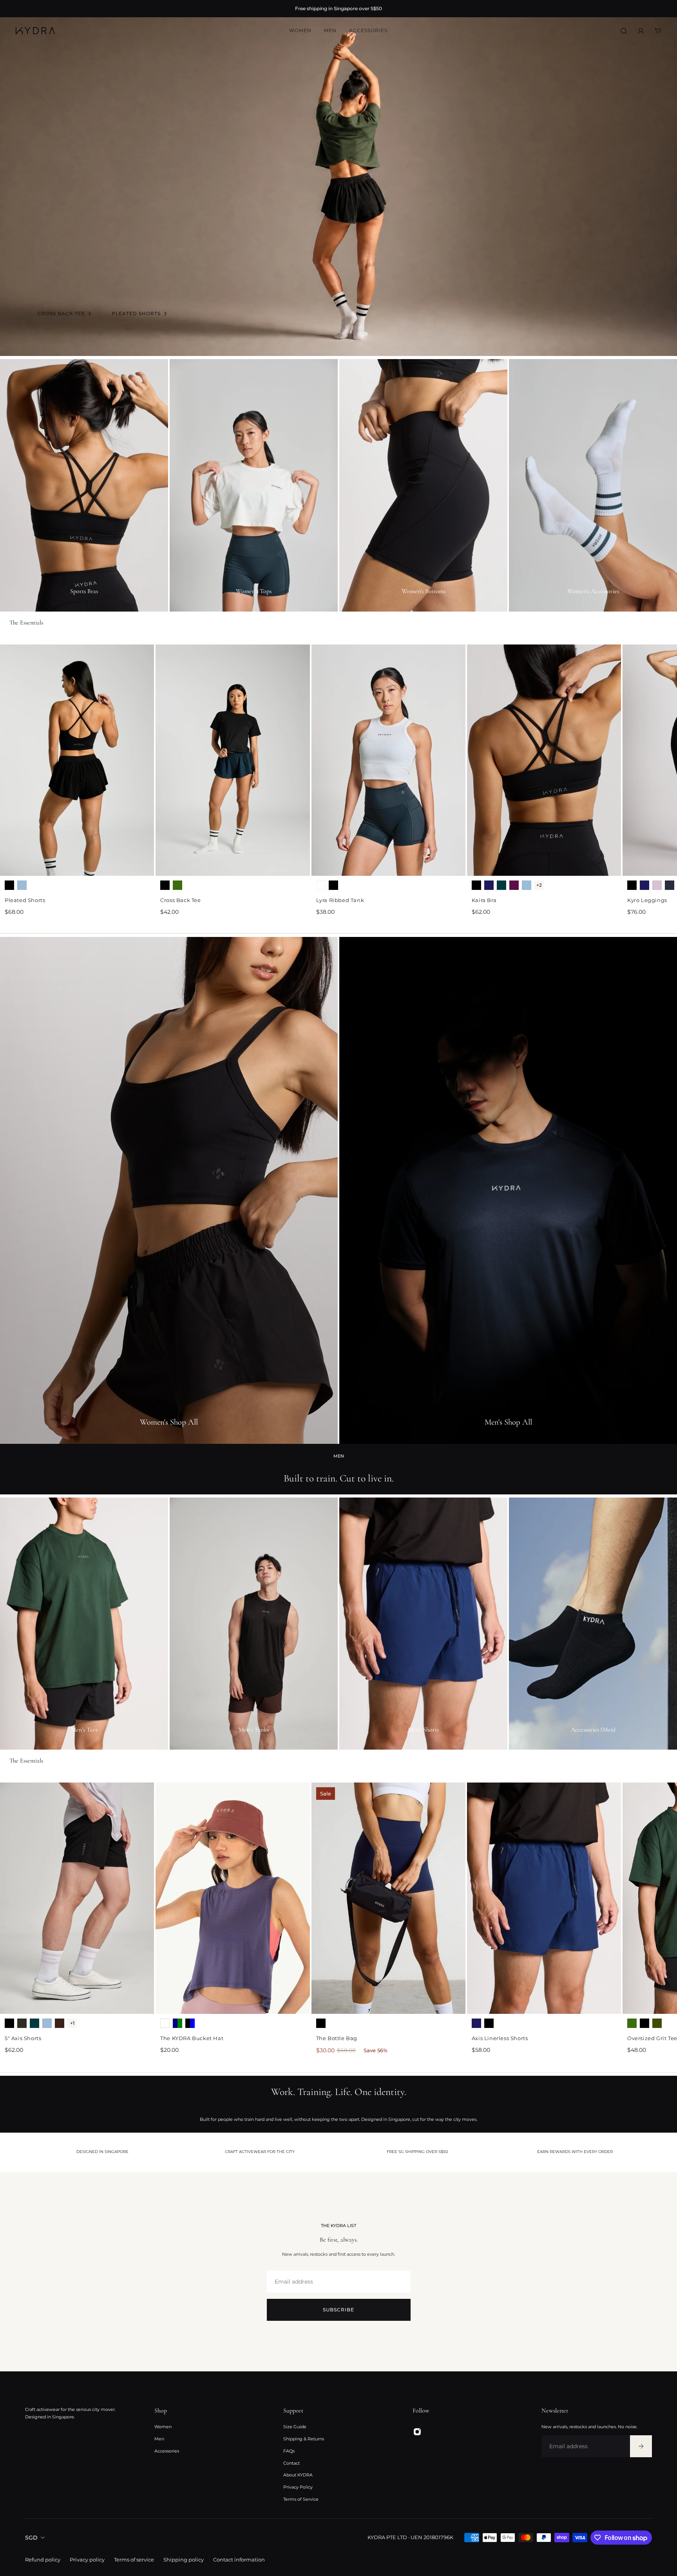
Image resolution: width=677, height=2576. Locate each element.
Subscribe (338, 2310)
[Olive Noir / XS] (22, 2023)
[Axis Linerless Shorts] (544, 1898)
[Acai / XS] (514, 885)
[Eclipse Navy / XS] (670, 885)
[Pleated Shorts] (77, 760)
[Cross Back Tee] (233, 760)
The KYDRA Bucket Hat (192, 2038)
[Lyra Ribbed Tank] (388, 760)
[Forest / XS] (177, 885)
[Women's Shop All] (169, 1190)
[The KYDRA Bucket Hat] (233, 1898)
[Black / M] (489, 2023)
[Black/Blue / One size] (190, 2023)
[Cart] (658, 31)
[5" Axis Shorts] (77, 1898)
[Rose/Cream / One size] (165, 2023)
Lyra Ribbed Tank (340, 900)
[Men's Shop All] (508, 1190)
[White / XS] (321, 885)
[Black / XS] (9, 885)
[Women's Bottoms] (423, 485)
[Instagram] (417, 2432)
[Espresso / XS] (60, 2023)
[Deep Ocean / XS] (501, 885)
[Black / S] (644, 2023)
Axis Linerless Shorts (500, 2038)
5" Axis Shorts (23, 2038)
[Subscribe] (641, 2446)
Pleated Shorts (25, 900)
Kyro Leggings (647, 900)
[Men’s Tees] (84, 1624)
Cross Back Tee (180, 900)
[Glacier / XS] (22, 885)
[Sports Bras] (84, 485)
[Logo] (35, 31)
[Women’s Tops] (254, 485)
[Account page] (641, 31)
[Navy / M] (476, 2023)
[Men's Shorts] (423, 1624)
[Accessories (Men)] (593, 1624)
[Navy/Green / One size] (177, 2023)
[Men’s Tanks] (254, 1624)
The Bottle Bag (337, 2038)
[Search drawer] (624, 31)
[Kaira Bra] (544, 760)
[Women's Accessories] (593, 485)
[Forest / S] (632, 2023)
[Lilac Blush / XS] (657, 885)
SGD (31, 2538)
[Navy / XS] (489, 885)
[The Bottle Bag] (388, 1898)
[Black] (321, 2023)
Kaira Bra (484, 900)
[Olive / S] (657, 2023)
